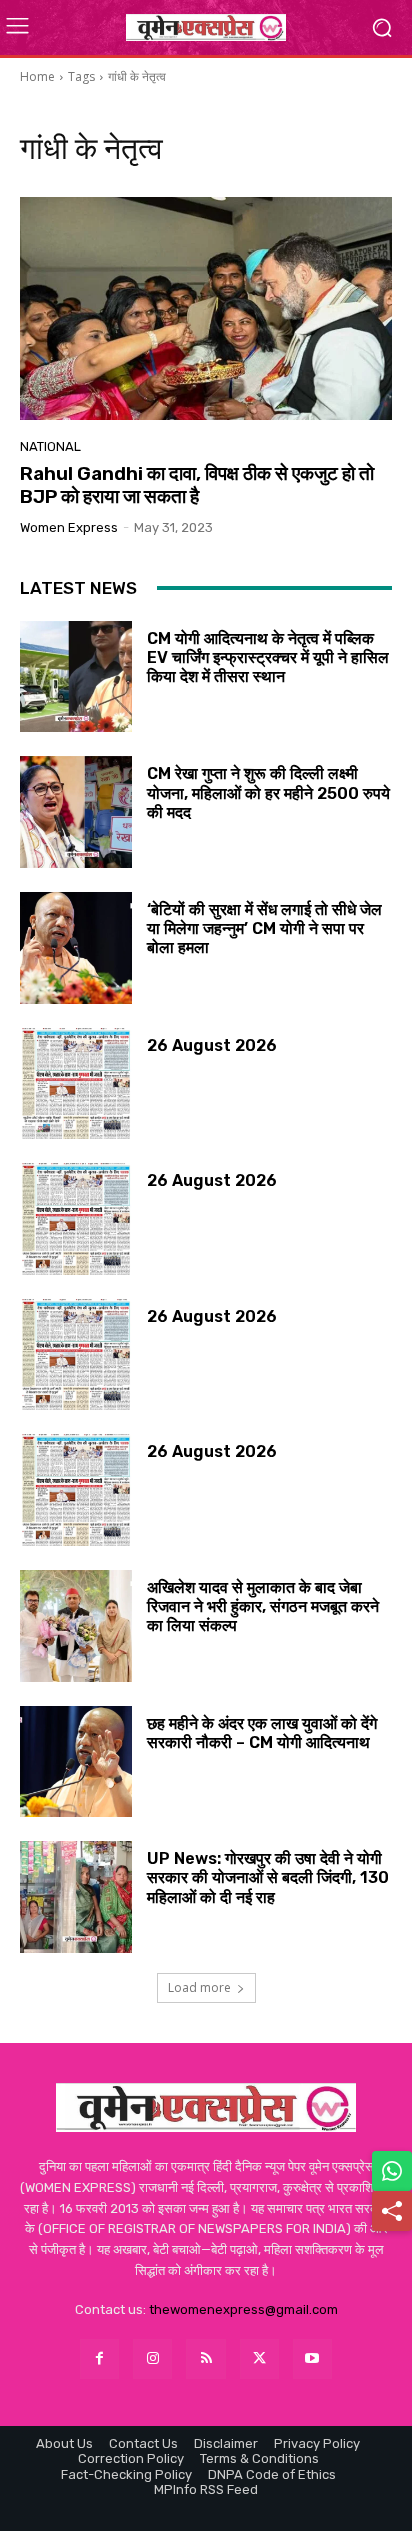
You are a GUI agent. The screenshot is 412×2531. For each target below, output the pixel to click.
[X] (259, 2358)
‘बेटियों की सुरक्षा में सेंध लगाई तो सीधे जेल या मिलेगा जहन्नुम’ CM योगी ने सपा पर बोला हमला (264, 928)
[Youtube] (312, 2358)
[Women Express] (205, 27)
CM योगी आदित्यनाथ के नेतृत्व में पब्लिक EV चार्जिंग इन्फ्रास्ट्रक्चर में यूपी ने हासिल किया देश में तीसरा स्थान (268, 657)
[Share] (392, 2211)
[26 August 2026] (76, 1084)
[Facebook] (99, 2358)
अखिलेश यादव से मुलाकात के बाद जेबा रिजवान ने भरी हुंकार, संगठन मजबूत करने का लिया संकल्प (263, 1606)
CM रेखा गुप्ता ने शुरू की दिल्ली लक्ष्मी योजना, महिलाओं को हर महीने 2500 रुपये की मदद (268, 792)
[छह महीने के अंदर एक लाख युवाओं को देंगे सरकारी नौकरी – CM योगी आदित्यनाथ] (76, 1762)
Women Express (69, 527)
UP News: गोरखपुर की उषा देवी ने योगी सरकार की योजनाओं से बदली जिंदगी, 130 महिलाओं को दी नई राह (268, 1877)
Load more (199, 1987)
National (50, 446)
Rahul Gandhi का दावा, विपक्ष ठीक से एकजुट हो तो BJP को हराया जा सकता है (197, 485)
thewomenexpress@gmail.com (243, 2309)
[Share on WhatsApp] (392, 2171)
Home (37, 76)
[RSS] (205, 2358)
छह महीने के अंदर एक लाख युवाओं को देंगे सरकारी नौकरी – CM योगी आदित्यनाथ (262, 1733)
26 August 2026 (212, 1045)
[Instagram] (152, 2358)
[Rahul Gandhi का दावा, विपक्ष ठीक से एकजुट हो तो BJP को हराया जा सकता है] (206, 308)
